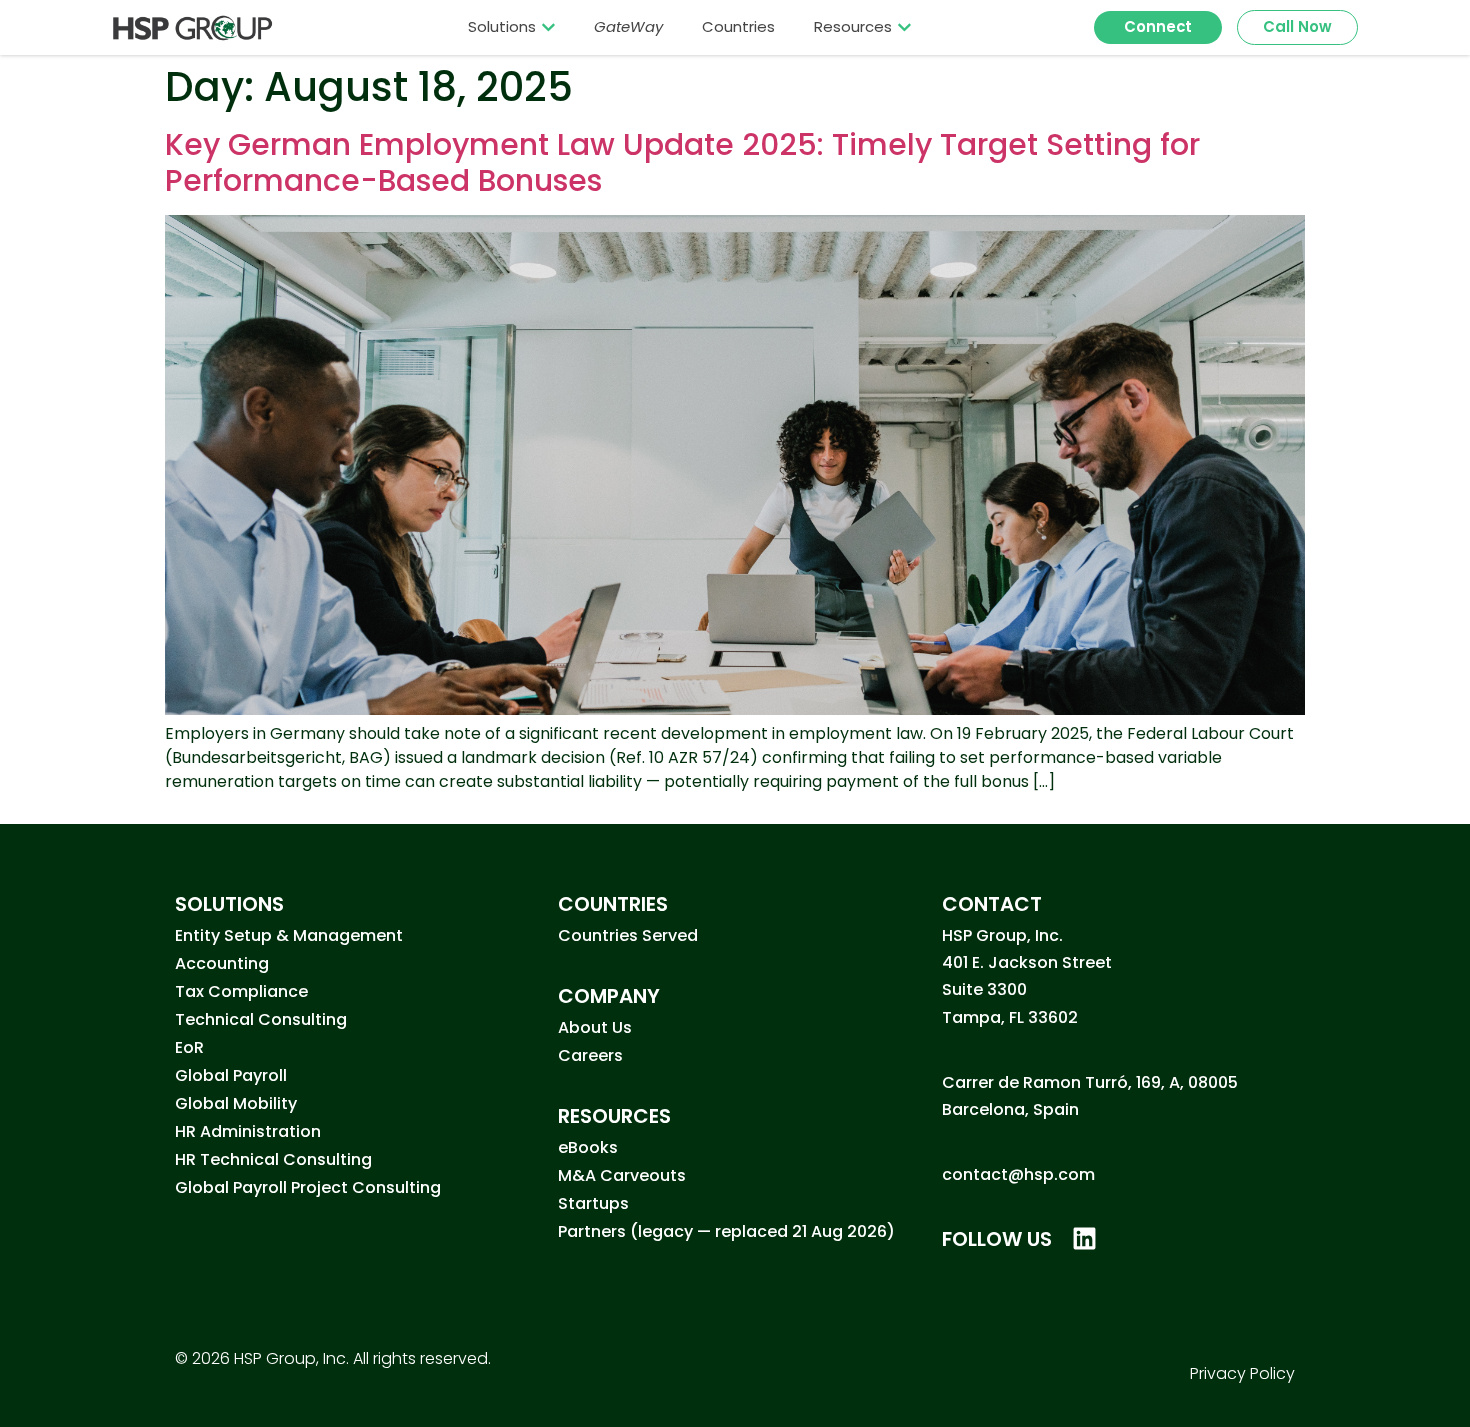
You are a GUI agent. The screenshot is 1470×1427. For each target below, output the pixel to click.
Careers (590, 1055)
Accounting (222, 963)
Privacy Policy (1242, 1373)
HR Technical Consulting (273, 1159)
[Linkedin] (1084, 1238)
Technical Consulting (261, 1019)
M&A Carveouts (622, 1175)
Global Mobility (236, 1103)
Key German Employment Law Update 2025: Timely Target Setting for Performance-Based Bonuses (682, 162)
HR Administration (248, 1131)
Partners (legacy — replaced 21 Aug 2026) (726, 1231)
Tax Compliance (241, 991)
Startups (593, 1203)
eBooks (588, 1147)
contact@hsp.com (1018, 1174)
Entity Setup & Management (289, 935)
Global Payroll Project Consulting (308, 1187)
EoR (189, 1047)
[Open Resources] (904, 27)
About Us (595, 1027)
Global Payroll (231, 1075)
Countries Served (628, 935)
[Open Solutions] (548, 27)
